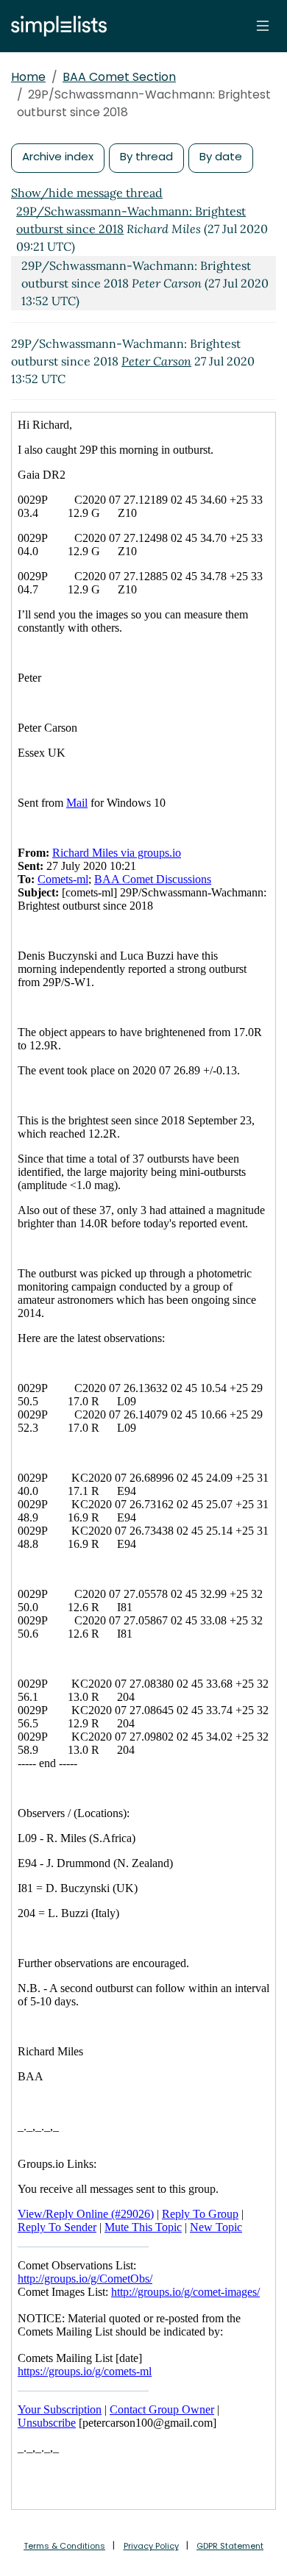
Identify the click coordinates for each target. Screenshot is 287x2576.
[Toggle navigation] (263, 26)
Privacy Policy (151, 2546)
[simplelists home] (55, 26)
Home (28, 77)
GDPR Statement (230, 2546)
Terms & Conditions (64, 2546)
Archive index (58, 156)
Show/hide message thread (87, 193)
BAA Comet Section (119, 77)
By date (221, 156)
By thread (146, 156)
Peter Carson (156, 361)
